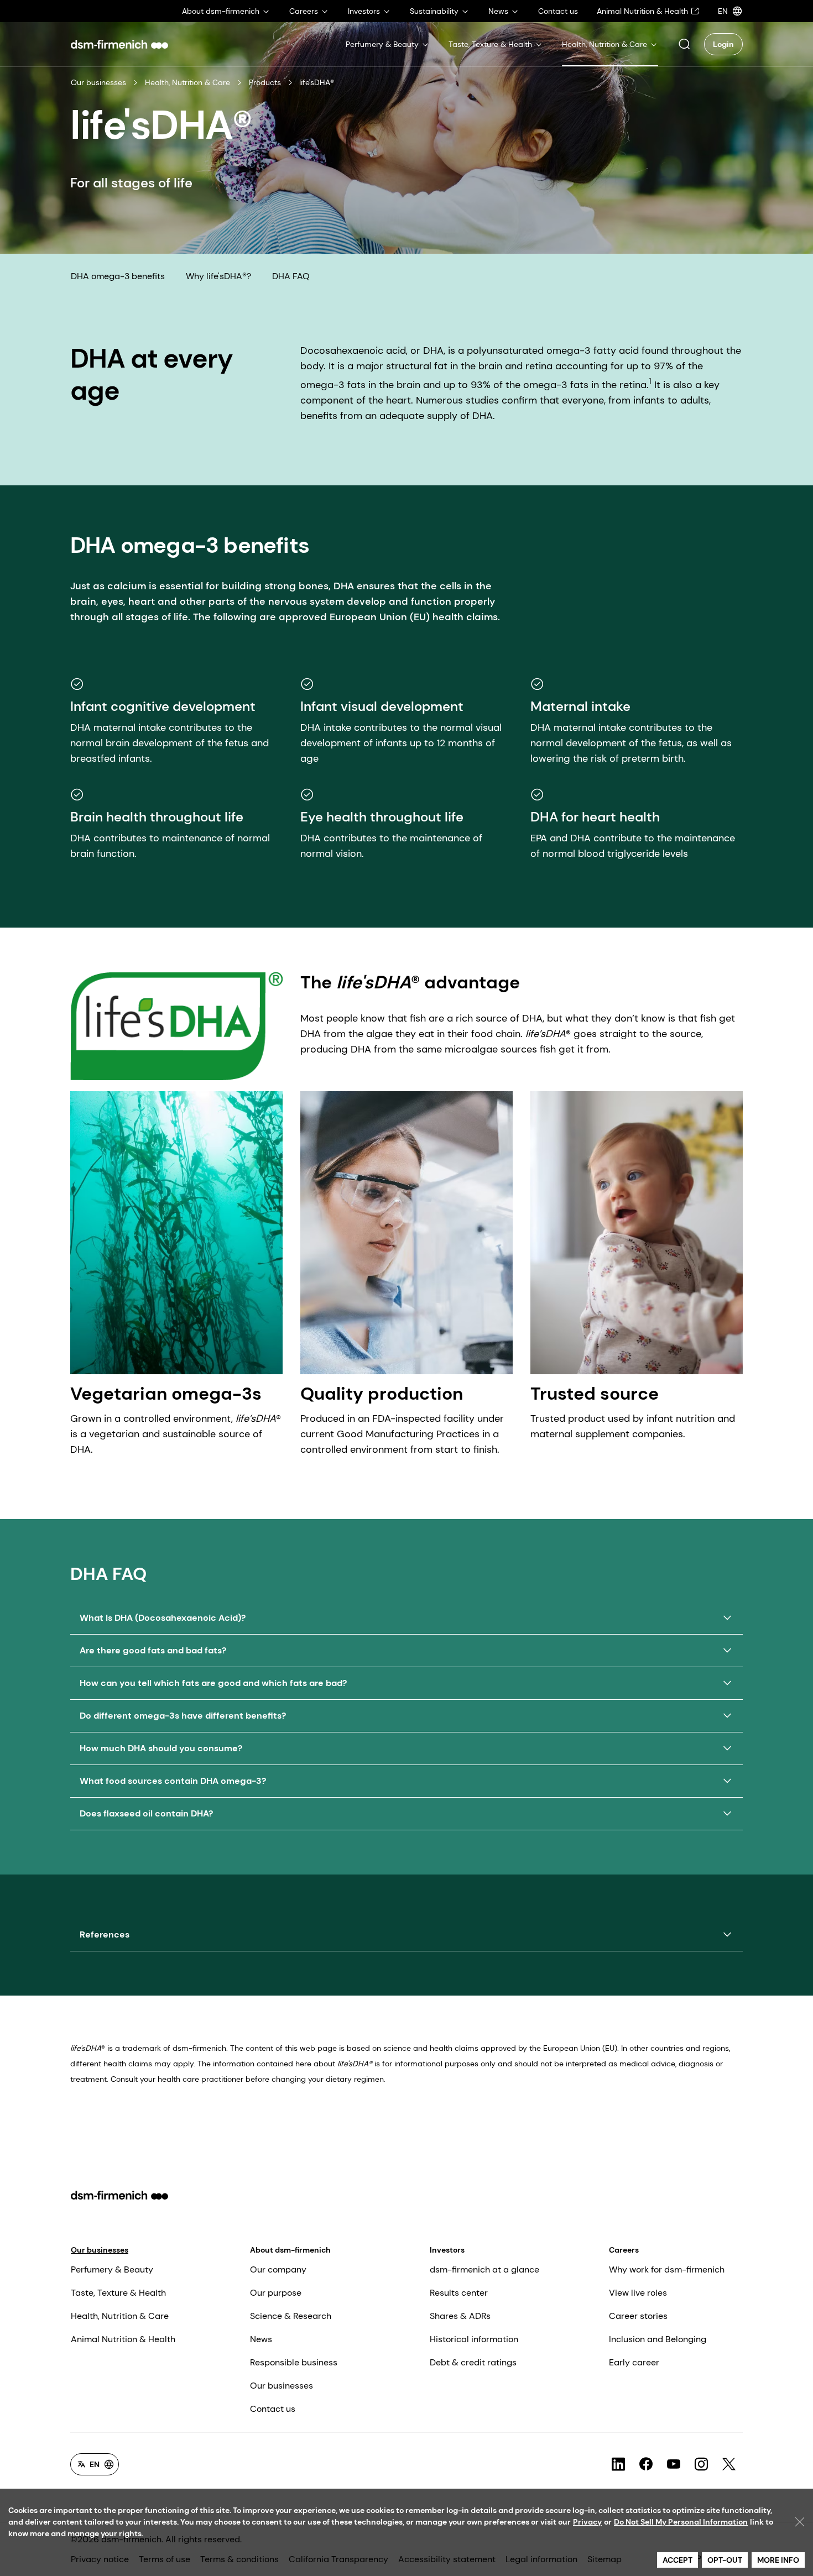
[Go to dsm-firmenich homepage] (119, 44)
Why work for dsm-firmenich (667, 2269)
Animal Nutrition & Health (123, 2339)
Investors (447, 2250)
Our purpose (276, 2293)
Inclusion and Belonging (658, 2339)
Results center (459, 2293)
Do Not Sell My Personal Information (681, 2522)
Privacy (587, 2522)
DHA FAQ (291, 276)
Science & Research (291, 2316)
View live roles (638, 2293)
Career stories (638, 2316)
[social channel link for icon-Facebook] (646, 2464)
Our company (278, 2269)
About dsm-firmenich (290, 2250)
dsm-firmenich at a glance (484, 2269)
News (261, 2339)
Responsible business (294, 2362)
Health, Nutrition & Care (187, 82)
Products (265, 82)
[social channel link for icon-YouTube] (674, 2464)
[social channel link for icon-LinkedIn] (618, 2464)
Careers (624, 2250)
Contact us (273, 2409)
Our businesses (98, 82)
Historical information (474, 2339)
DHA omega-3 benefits (118, 276)
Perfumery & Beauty (112, 2269)
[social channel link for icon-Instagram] (701, 2464)
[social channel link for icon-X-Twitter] (729, 2464)
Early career (634, 2362)
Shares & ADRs (460, 2316)
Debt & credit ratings (473, 2362)
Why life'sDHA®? (218, 276)
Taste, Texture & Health (118, 2293)
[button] (684, 44)
